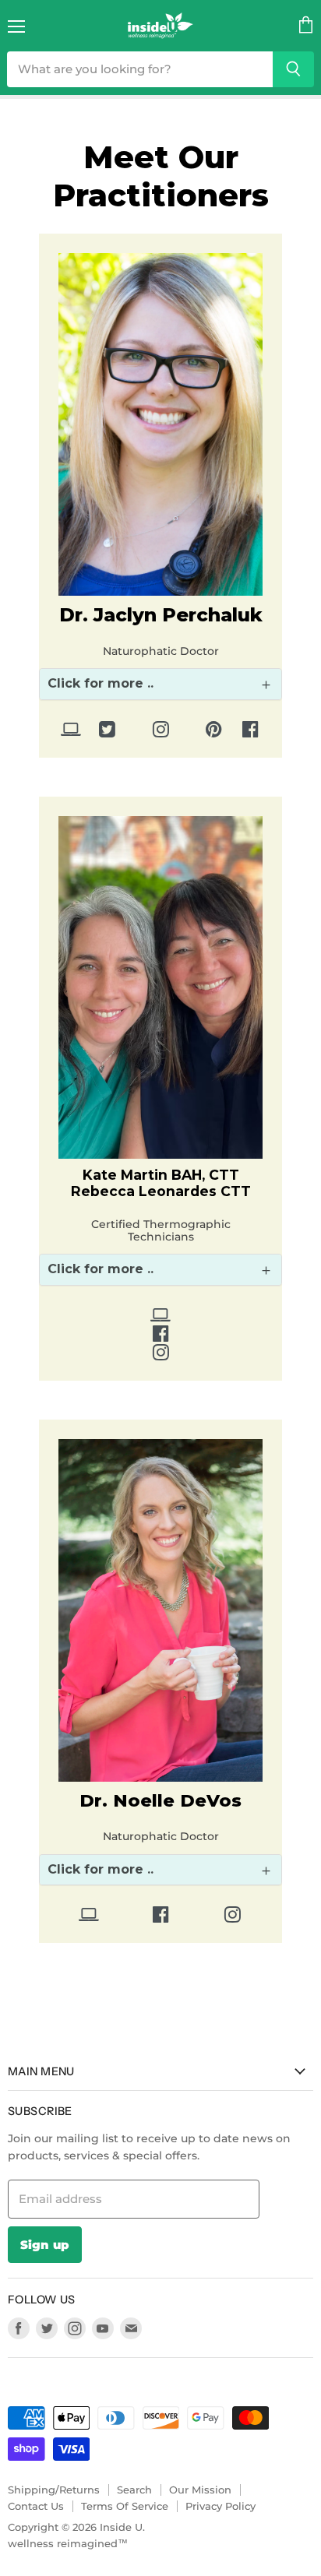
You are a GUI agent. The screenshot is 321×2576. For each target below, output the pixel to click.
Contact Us (36, 2506)
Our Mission (200, 2490)
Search (134, 2490)
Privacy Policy (220, 2506)
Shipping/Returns (54, 2490)
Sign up (45, 2245)
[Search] (293, 69)
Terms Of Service (125, 2506)
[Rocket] (71, 732)
